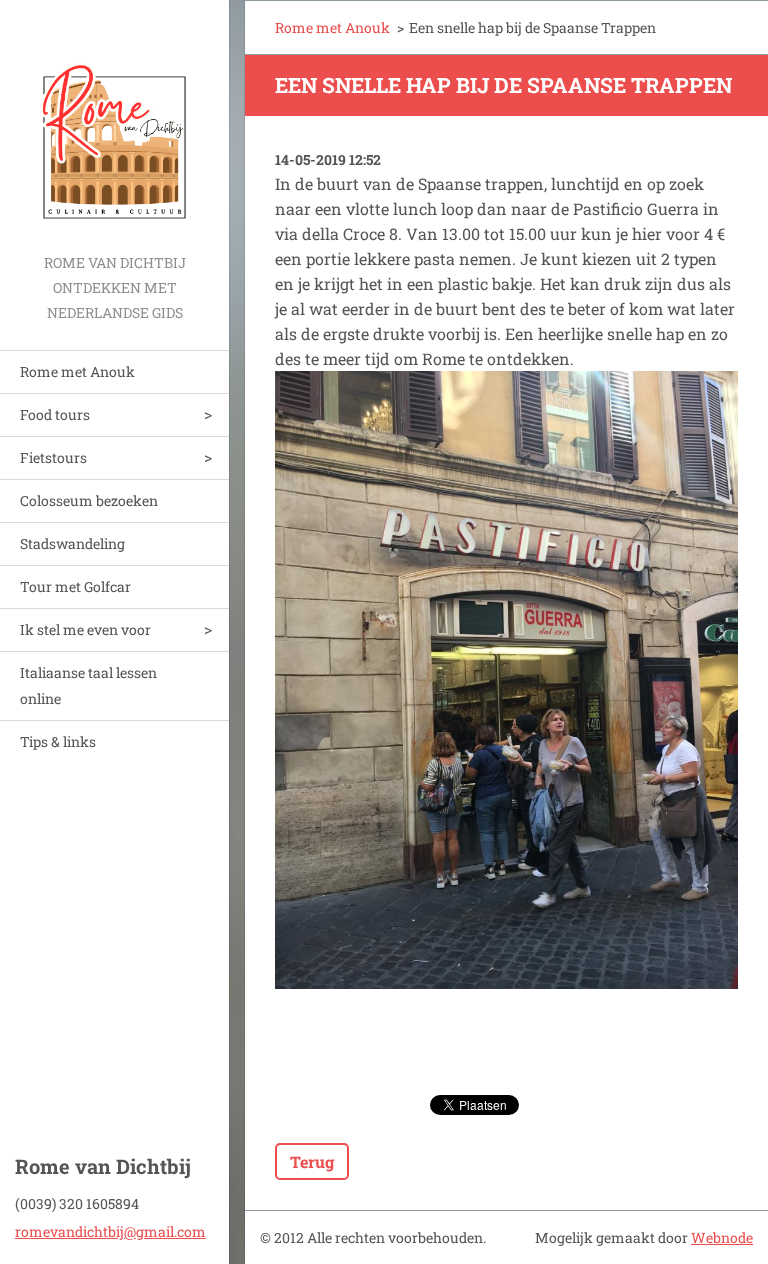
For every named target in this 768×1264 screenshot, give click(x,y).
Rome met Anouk (77, 371)
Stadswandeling (72, 543)
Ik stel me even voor (85, 629)
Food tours (55, 414)
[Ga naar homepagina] (114, 125)
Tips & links (58, 741)
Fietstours (53, 457)
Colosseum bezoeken (89, 500)
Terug (312, 1161)
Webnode (722, 1237)
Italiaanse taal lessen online (88, 685)
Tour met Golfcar (75, 586)
